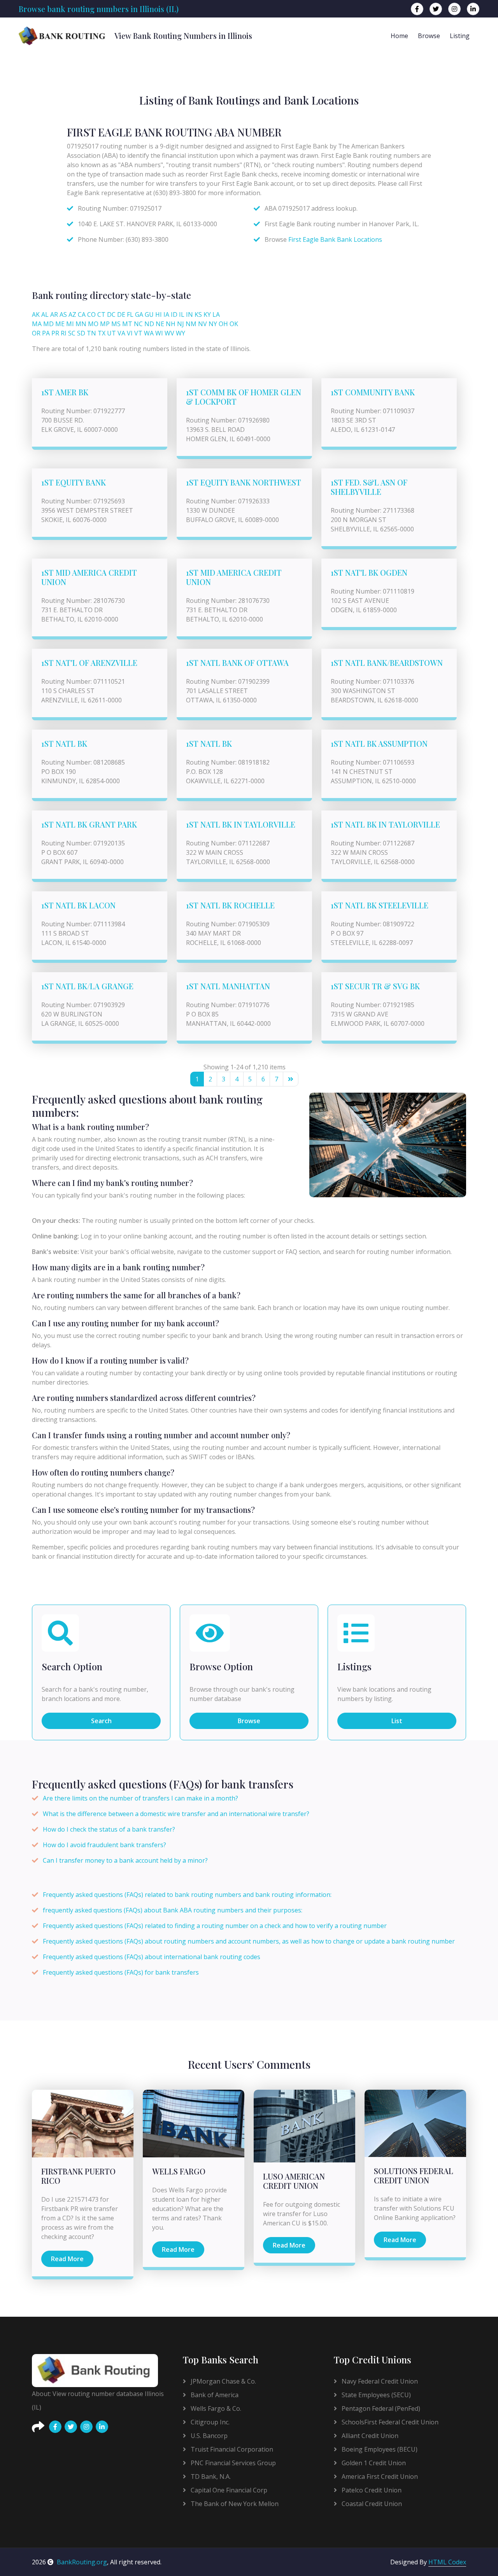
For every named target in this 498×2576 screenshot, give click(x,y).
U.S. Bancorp (208, 2436)
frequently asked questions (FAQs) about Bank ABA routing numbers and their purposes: (173, 1910)
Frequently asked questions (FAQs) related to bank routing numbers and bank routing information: (187, 1895)
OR (36, 333)
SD (81, 333)
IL (182, 314)
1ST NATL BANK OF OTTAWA (237, 663)
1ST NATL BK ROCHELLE (230, 905)
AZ (72, 314)
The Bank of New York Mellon (234, 2504)
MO (93, 324)
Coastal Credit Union (371, 2504)
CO (91, 314)
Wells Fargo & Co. (215, 2408)
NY (213, 324)
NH (171, 324)
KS (198, 314)
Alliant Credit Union (369, 2436)
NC (138, 324)
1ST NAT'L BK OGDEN (369, 572)
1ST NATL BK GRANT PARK (89, 824)
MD (48, 324)
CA (82, 314)
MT (127, 324)
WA (149, 333)
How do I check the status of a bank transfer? (109, 1829)
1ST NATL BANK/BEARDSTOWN (387, 663)
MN (81, 324)
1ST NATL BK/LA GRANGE (87, 986)
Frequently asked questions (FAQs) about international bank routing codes (152, 1957)
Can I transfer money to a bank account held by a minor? (125, 1860)
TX (102, 333)
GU (149, 314)
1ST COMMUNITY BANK (373, 392)
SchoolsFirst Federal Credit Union (389, 2422)
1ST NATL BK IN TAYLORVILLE (241, 824)
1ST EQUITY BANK (74, 482)
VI (130, 333)
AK (36, 314)
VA (121, 333)
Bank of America (214, 2395)
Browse (429, 36)
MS (116, 324)
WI (159, 333)
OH (223, 324)
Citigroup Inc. (209, 2422)
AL (45, 314)
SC (72, 333)
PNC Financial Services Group (232, 2463)
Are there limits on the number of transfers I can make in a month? (140, 1798)
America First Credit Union (379, 2476)
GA (139, 314)
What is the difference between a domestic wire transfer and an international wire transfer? (176, 1814)
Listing (460, 36)
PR (55, 333)
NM (191, 324)
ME (60, 324)
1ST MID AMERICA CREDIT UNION (89, 577)
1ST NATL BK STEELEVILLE (380, 905)
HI (159, 314)
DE (121, 314)
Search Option (72, 1667)
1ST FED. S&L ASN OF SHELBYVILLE (369, 487)
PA (46, 333)
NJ (181, 324)
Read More (67, 2259)
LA (216, 314)
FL (130, 314)
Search (101, 1721)
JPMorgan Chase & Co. (223, 2381)
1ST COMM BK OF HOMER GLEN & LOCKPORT (244, 397)
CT (101, 314)
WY (181, 333)
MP (105, 324)
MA (37, 324)
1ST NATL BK (64, 743)
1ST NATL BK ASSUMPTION (379, 743)
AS (63, 314)
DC (111, 314)
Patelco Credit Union (371, 2490)
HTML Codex (447, 2562)
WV (169, 333)
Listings (354, 1667)
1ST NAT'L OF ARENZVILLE (89, 663)
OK (234, 324)
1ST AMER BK (65, 392)
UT (111, 333)
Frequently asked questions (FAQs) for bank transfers (121, 1972)
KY (207, 314)
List (397, 1721)
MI (70, 324)
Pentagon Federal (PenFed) (380, 2408)
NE (160, 324)
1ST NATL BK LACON (78, 905)
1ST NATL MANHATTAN (228, 986)
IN (189, 314)
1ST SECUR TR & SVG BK (375, 986)
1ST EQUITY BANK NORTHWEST (244, 482)
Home (399, 36)
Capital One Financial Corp (228, 2490)
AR (54, 314)
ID (174, 314)
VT (138, 333)
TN (91, 333)
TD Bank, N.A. (210, 2476)
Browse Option (221, 1667)
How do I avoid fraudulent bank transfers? (104, 1845)
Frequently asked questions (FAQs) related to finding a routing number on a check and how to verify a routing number (215, 1926)
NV (203, 324)
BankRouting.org (82, 2562)
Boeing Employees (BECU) (379, 2449)
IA (166, 314)
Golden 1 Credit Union (373, 2463)
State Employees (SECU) (375, 2395)
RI (64, 333)
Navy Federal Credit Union (379, 2381)
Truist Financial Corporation (231, 2449)
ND (149, 324)
